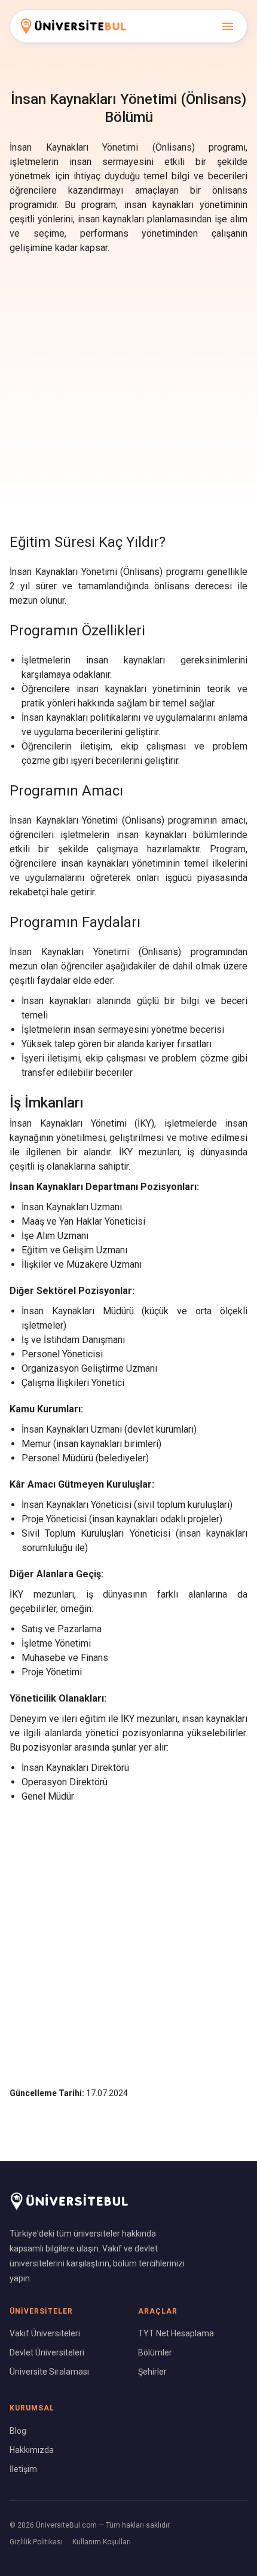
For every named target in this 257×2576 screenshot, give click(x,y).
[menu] (228, 26)
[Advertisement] (128, 391)
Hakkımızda (32, 2450)
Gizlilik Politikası (36, 2542)
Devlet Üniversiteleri (47, 2352)
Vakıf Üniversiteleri (45, 2333)
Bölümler (155, 2352)
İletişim (23, 2469)
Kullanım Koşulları (102, 2542)
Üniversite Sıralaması (49, 2372)
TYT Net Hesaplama (176, 2333)
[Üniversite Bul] (74, 26)
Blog (18, 2431)
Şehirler (152, 2372)
